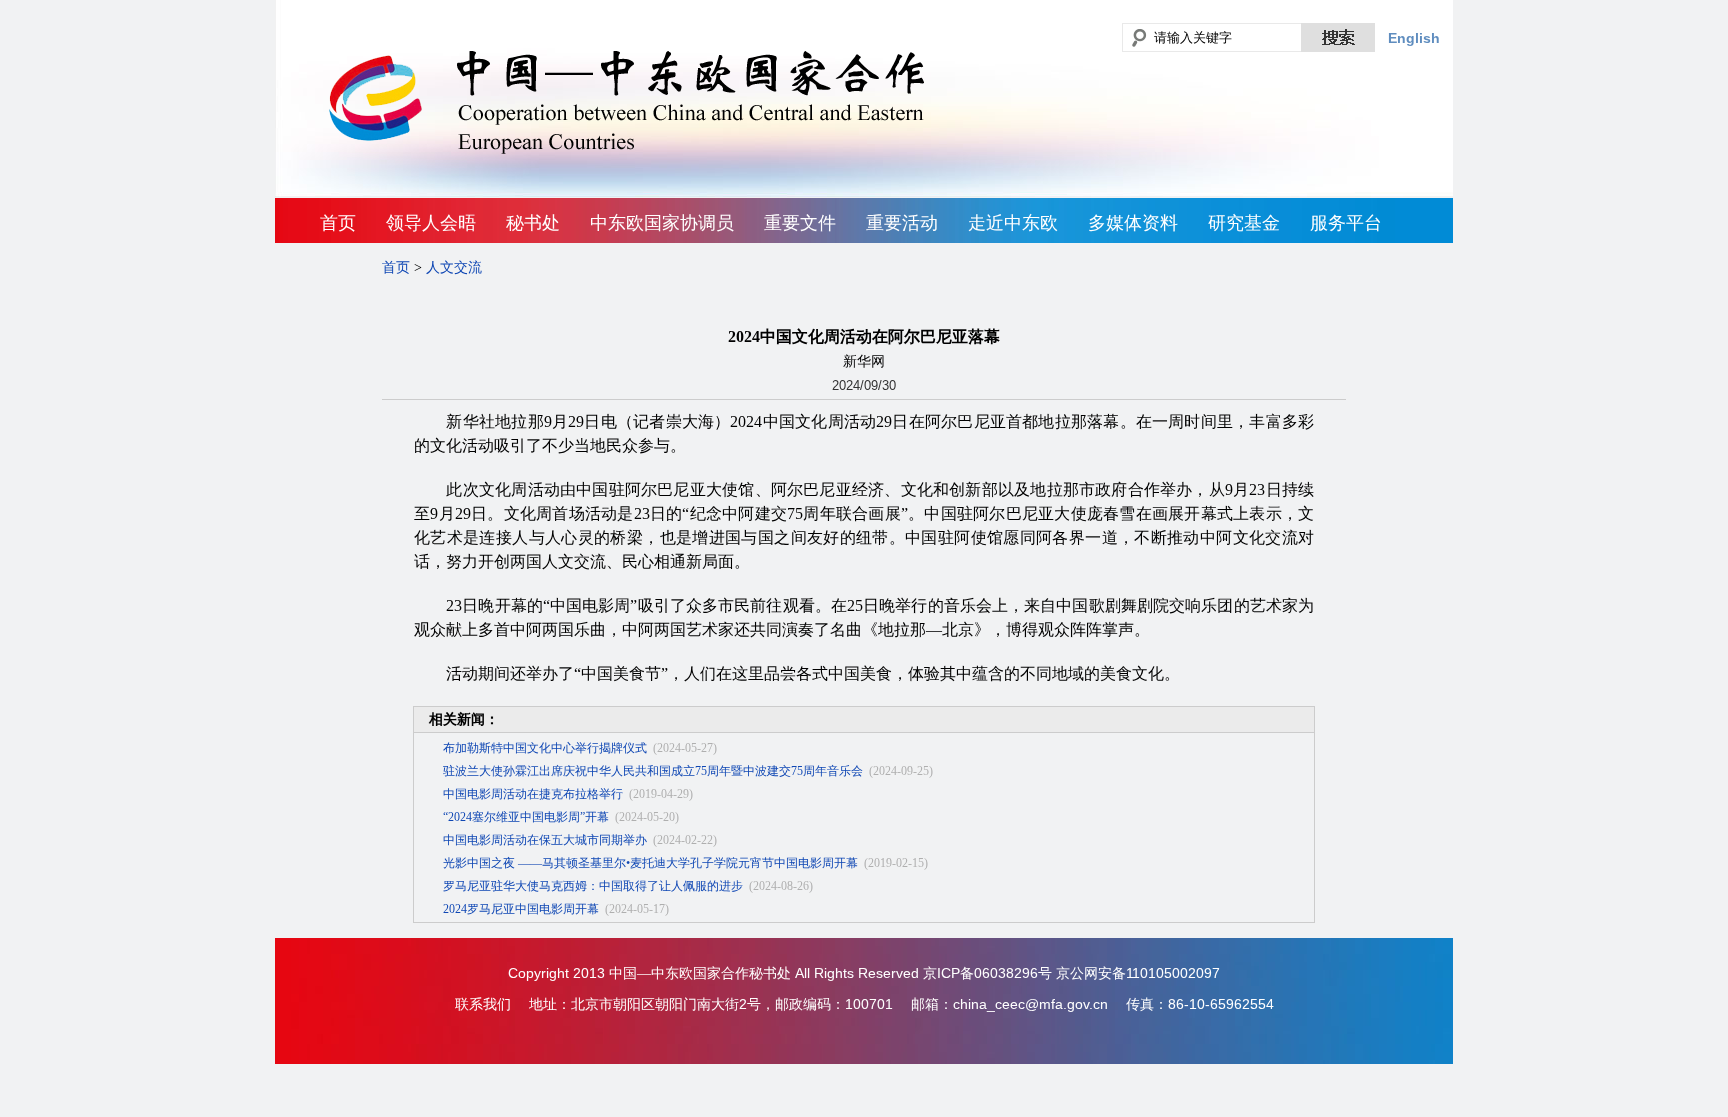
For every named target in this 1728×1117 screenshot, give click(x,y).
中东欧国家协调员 (662, 223)
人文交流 (454, 267)
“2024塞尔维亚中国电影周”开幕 (526, 817)
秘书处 (533, 223)
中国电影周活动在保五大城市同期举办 (545, 840)
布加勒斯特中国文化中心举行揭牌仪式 (545, 748)
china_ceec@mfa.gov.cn (1030, 1004)
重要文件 (800, 223)
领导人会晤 (431, 223)
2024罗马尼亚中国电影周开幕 (521, 909)
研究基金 (1244, 223)
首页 (338, 223)
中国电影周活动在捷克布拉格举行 (533, 794)
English (1414, 38)
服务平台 (1346, 223)
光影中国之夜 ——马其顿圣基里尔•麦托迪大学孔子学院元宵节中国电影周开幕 (650, 863)
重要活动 (902, 223)
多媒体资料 (1133, 223)
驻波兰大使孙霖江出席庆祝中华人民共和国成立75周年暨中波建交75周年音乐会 (653, 771)
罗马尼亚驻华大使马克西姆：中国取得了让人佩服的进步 (593, 886)
